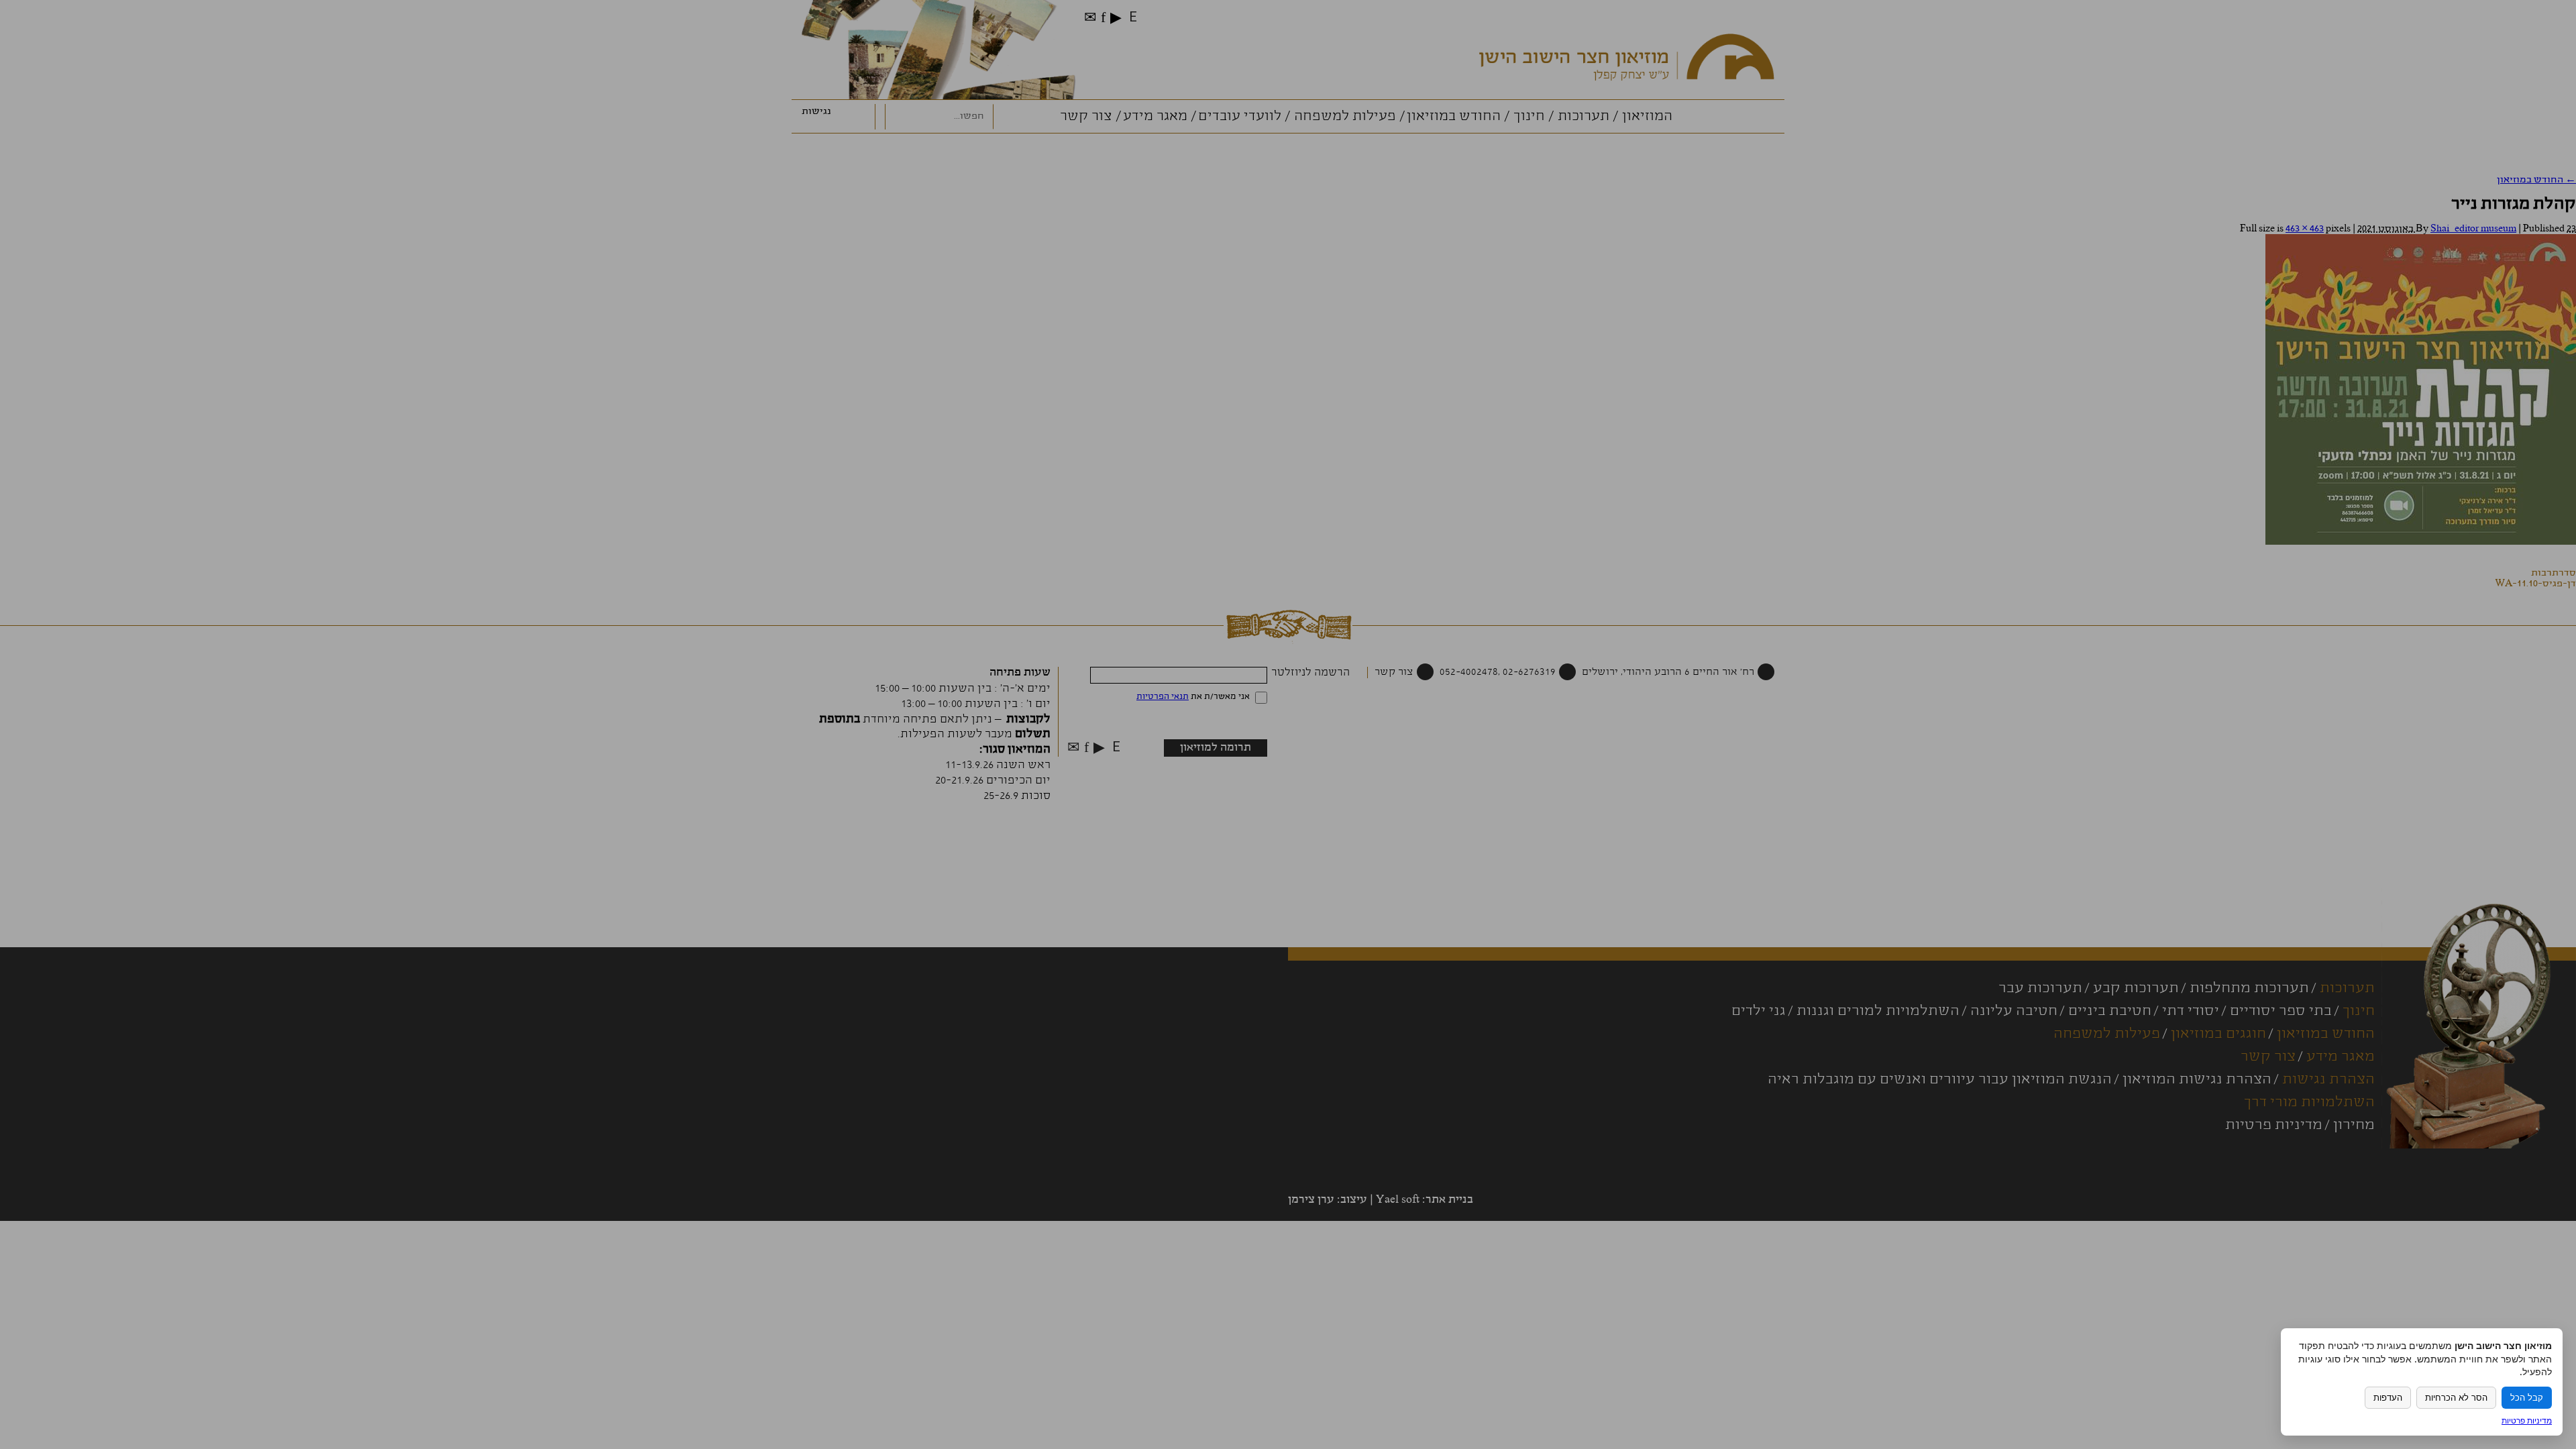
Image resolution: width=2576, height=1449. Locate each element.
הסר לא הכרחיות (2456, 1398)
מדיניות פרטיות (2527, 1420)
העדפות (2388, 1398)
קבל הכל (2527, 1398)
